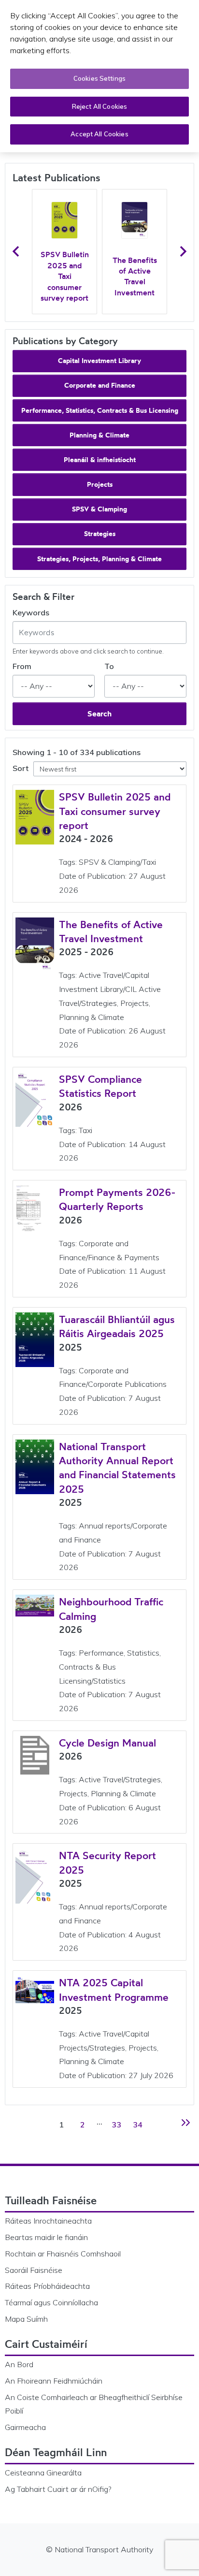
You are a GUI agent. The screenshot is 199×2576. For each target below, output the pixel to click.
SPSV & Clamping (99, 509)
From (22, 666)
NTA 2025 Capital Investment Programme (114, 1989)
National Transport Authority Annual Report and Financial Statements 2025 (117, 1468)
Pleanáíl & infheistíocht (100, 460)
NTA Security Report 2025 (107, 1862)
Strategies (100, 534)
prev (16, 251)
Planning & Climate (99, 435)
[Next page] (184, 2123)
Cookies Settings (99, 78)
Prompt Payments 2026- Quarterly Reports (117, 1199)
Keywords (31, 612)
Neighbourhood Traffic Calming (111, 1608)
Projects (100, 484)
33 (118, 2124)
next (183, 251)
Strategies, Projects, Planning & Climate (99, 559)
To (109, 666)
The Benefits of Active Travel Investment (135, 276)
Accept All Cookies (99, 134)
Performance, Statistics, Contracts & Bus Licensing (100, 410)
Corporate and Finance (100, 385)
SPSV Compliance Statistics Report (100, 1086)
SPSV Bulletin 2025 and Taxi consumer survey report (65, 276)
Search (99, 713)
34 (139, 2124)
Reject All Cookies (99, 106)
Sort (21, 768)
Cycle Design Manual (107, 1743)
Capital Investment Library (99, 361)
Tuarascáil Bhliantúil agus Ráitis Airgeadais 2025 (117, 1326)
